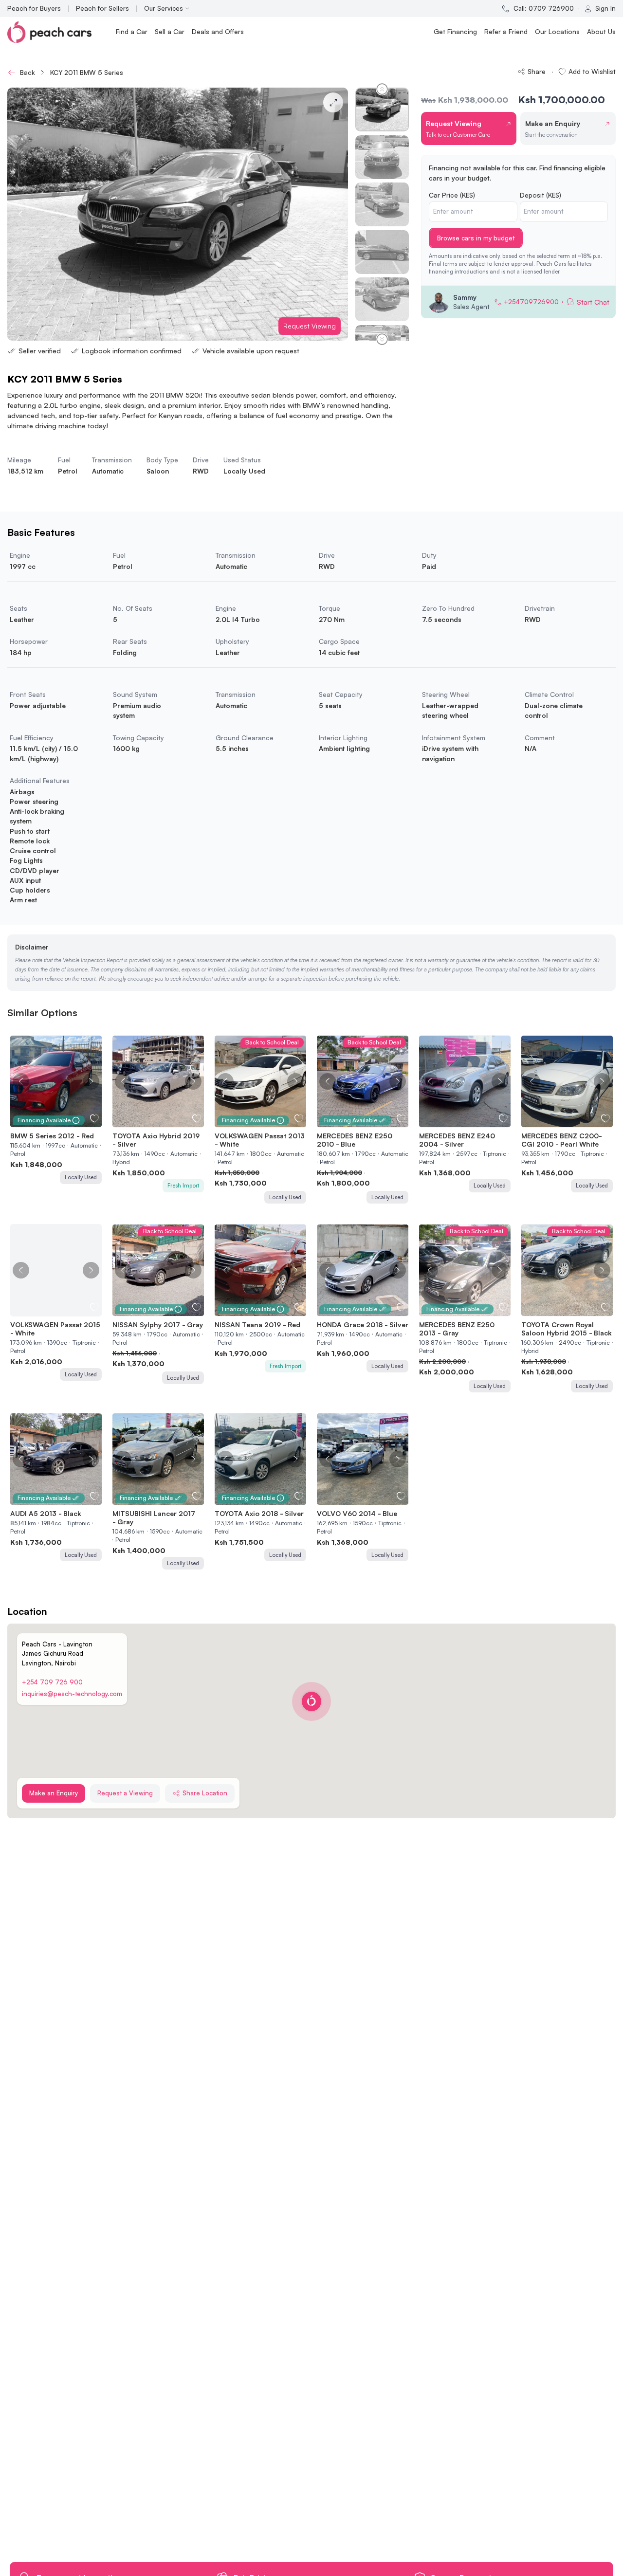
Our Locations (557, 31)
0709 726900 (551, 8)
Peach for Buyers (34, 8)
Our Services (164, 8)
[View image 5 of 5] (168, 1122)
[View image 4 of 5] (163, 1122)
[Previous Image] (21, 1081)
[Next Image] (91, 1081)
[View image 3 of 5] (158, 1122)
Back (27, 72)
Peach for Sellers (102, 8)
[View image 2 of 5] (154, 1122)
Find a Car (132, 31)
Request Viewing (310, 326)
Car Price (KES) (452, 195)
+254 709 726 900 (52, 1682)
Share (537, 71)
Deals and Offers (218, 31)
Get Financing (455, 31)
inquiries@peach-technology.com (72, 1694)
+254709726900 (531, 302)
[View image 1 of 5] (149, 1122)
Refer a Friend (506, 31)
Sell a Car (170, 31)
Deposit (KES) (541, 195)
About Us (601, 31)
